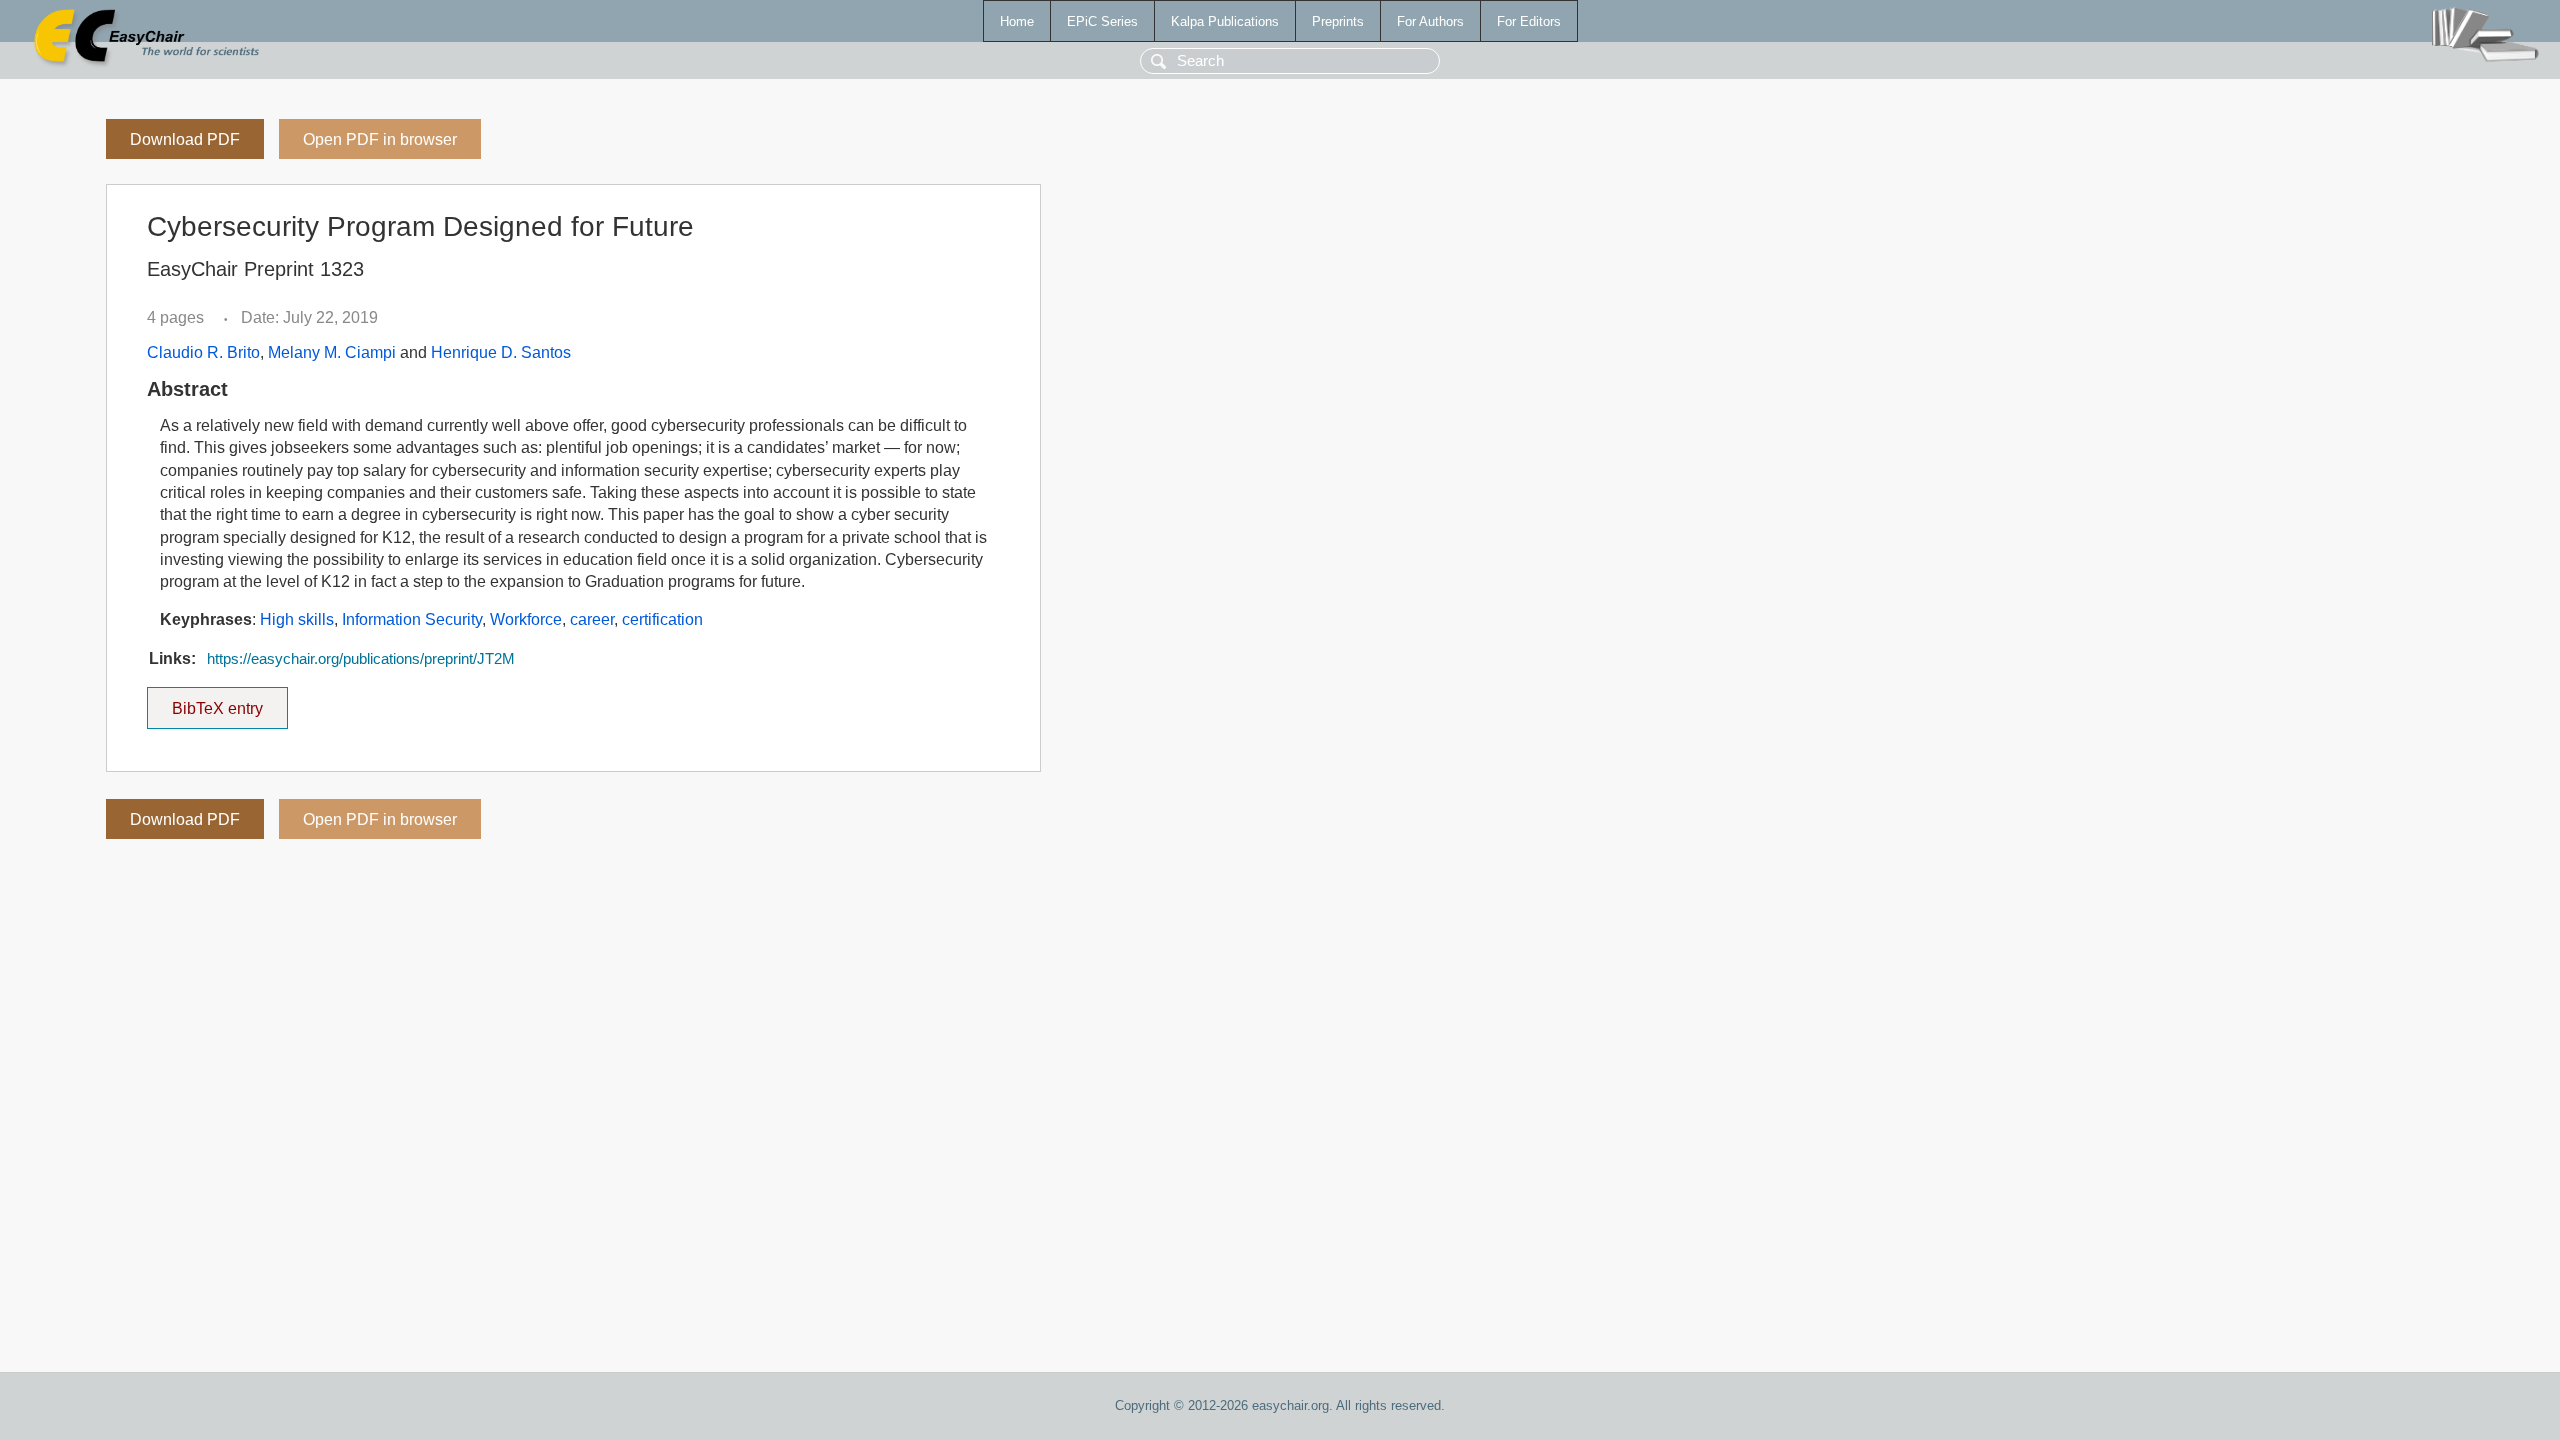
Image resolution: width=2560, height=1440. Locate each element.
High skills (297, 619)
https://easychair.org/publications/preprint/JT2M (361, 659)
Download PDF (185, 139)
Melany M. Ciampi (332, 352)
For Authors (1430, 21)
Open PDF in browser (380, 139)
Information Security (412, 619)
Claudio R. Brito (203, 352)
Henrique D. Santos (501, 352)
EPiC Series (1102, 21)
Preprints (1338, 21)
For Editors (1529, 21)
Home (1017, 21)
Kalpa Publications (1225, 21)
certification (662, 619)
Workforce (526, 619)
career (592, 619)
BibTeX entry (230, 702)
